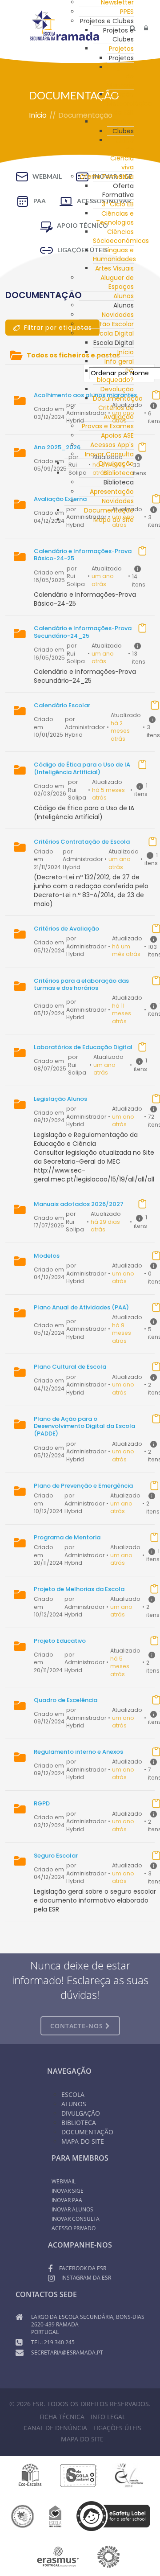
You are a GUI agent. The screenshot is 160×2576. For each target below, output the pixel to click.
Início (126, 352)
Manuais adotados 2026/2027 (79, 1204)
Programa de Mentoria (67, 1537)
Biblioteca (79, 2123)
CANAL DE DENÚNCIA (55, 2428)
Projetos (121, 49)
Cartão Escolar (111, 324)
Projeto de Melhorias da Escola (79, 1589)
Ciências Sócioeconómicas (121, 236)
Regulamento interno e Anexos (78, 1752)
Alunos (124, 296)
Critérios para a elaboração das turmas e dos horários (81, 984)
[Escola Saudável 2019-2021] (79, 2475)
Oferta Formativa (107, 176)
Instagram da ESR (86, 2278)
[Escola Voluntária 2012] (129, 2475)
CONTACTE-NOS (78, 2026)
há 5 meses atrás (120, 1666)
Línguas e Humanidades (114, 254)
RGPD (42, 1803)
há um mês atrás (126, 950)
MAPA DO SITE (82, 2439)
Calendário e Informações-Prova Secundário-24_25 (83, 632)
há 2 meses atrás (120, 731)
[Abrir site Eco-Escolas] (30, 2475)
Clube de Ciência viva (122, 154)
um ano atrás (123, 417)
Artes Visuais (114, 268)
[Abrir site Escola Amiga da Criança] (56, 2516)
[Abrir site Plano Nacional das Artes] (109, 2556)
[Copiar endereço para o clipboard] (142, 447)
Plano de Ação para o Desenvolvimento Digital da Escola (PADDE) (84, 1426)
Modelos (47, 1256)
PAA (40, 201)
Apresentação (112, 492)
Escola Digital (114, 333)
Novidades (118, 315)
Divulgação (81, 2113)
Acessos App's (112, 445)
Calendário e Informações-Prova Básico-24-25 (83, 555)
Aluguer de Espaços (117, 282)
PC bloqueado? (115, 375)
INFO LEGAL (108, 2417)
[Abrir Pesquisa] (133, 28)
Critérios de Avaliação (66, 929)
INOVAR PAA (67, 2200)
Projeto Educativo (60, 1641)
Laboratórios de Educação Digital (83, 1047)
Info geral (119, 361)
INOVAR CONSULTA (76, 2219)
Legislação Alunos (60, 1099)
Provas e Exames (108, 426)
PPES (127, 12)
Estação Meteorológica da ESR (130, 103)
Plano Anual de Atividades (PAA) (81, 1307)
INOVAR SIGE (68, 2191)
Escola (73, 2094)
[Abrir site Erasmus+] (58, 2556)
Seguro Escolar (56, 1856)
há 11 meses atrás (122, 1013)
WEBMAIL (47, 176)
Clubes (123, 122)
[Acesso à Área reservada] (146, 28)
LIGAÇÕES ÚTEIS (117, 2428)
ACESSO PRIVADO (74, 2228)
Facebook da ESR (83, 2268)
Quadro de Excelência (66, 1700)
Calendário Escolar (62, 705)
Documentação (118, 398)
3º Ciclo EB (118, 204)
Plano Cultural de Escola (70, 1367)
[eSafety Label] (113, 2516)
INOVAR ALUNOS (72, 2209)
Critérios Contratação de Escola (82, 842)
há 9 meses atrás (122, 1333)
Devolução (117, 389)
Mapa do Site (83, 2141)
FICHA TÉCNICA (62, 2417)
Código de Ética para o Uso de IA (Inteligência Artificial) (82, 768)
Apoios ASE (117, 435)
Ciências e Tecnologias (115, 218)
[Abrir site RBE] (22, 2516)
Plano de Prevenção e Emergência (83, 1486)
